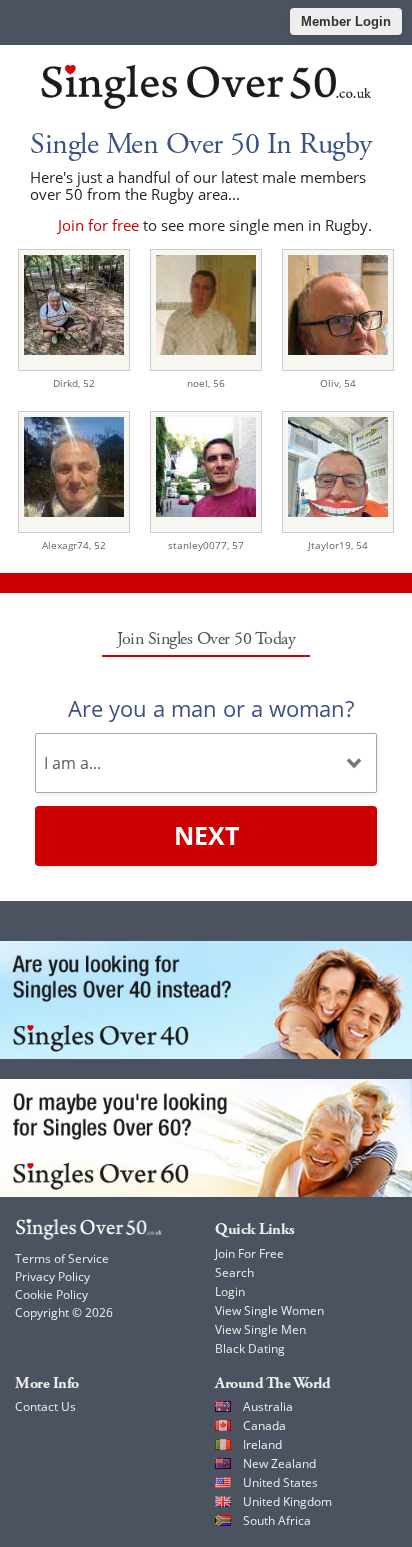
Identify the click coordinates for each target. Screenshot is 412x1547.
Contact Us (45, 1406)
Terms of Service (62, 1258)
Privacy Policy (52, 1276)
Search (234, 1272)
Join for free (98, 225)
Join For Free (249, 1253)
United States (280, 1482)
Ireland (262, 1444)
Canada (264, 1425)
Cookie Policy (51, 1294)
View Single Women (269, 1310)
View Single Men (260, 1329)
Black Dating (250, 1348)
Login (230, 1291)
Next (206, 835)
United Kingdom (287, 1501)
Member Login (346, 21)
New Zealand (279, 1463)
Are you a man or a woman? (211, 708)
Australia (268, 1406)
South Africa (277, 1520)
